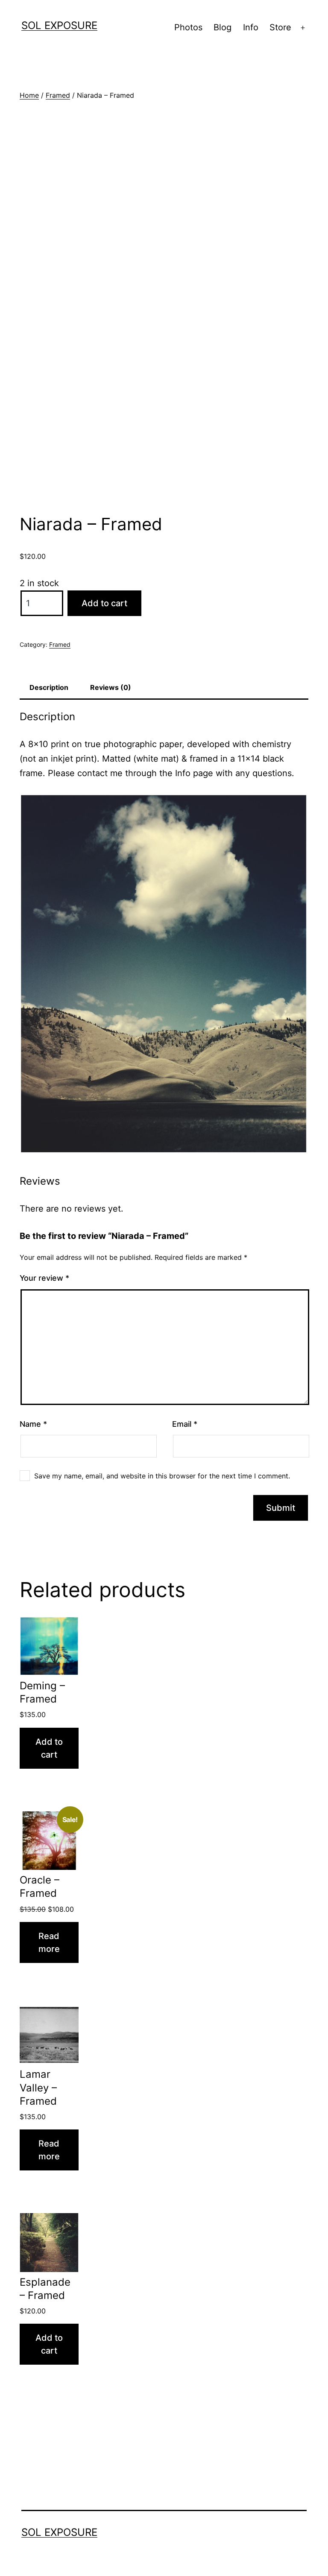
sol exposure (59, 25)
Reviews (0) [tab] (111, 687)
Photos (188, 27)
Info (251, 27)
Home (29, 95)
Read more (49, 1942)
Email (185, 1424)
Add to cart (104, 603)
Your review (44, 1278)
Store (280, 27)
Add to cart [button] (49, 1748)
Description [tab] (49, 687)
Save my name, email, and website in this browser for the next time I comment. (162, 1476)
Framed (58, 95)
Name (33, 1424)
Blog (223, 27)
